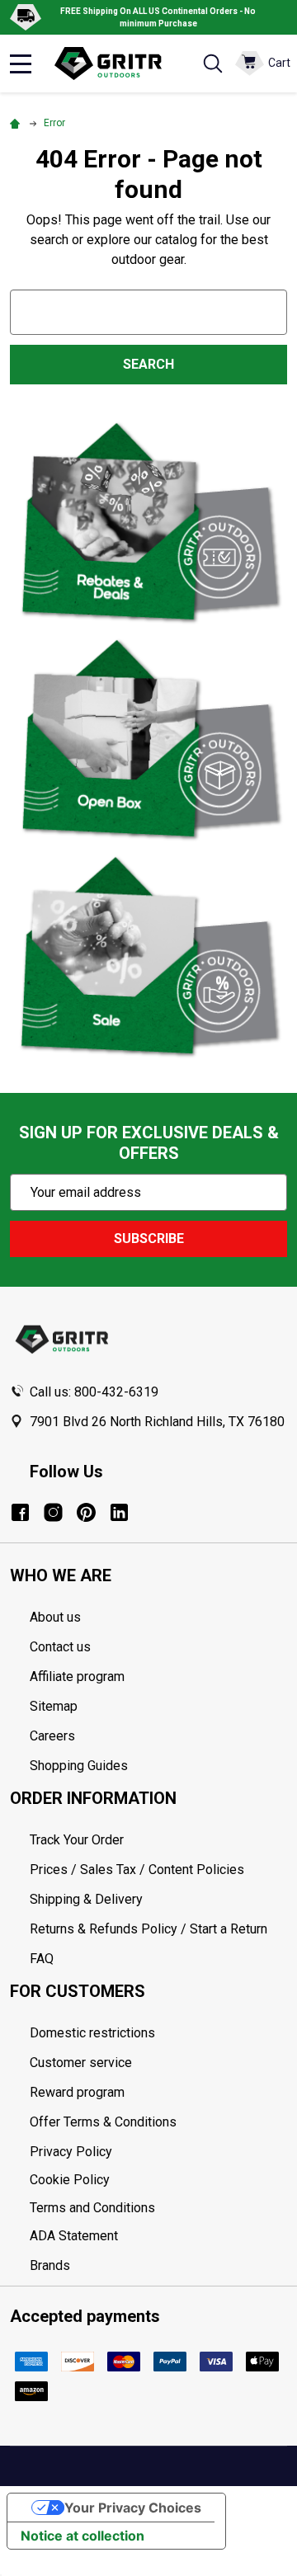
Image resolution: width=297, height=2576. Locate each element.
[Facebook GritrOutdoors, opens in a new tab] (20, 1512)
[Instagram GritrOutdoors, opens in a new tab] (53, 1512)
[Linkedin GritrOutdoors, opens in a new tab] (119, 1512)
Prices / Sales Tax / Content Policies (137, 1870)
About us (55, 1617)
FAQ (42, 1959)
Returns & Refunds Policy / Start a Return (148, 1929)
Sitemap (54, 1706)
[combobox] (148, 312)
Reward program (77, 2092)
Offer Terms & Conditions (103, 2122)
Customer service (81, 2063)
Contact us (60, 1647)
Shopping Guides (79, 1766)
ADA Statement (74, 2236)
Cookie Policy (158, 2180)
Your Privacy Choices (133, 2508)
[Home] (17, 123)
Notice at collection (82, 2536)
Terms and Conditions (158, 2208)
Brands (50, 2265)
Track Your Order (77, 1840)
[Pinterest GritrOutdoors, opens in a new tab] (86, 1512)
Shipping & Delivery (86, 1899)
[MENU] (21, 64)
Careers (52, 1736)
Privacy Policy (158, 2152)
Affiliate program (77, 1677)
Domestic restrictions (92, 2033)
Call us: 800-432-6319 (94, 1392)
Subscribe (149, 1239)
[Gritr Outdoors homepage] (116, 64)
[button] (149, 522)
